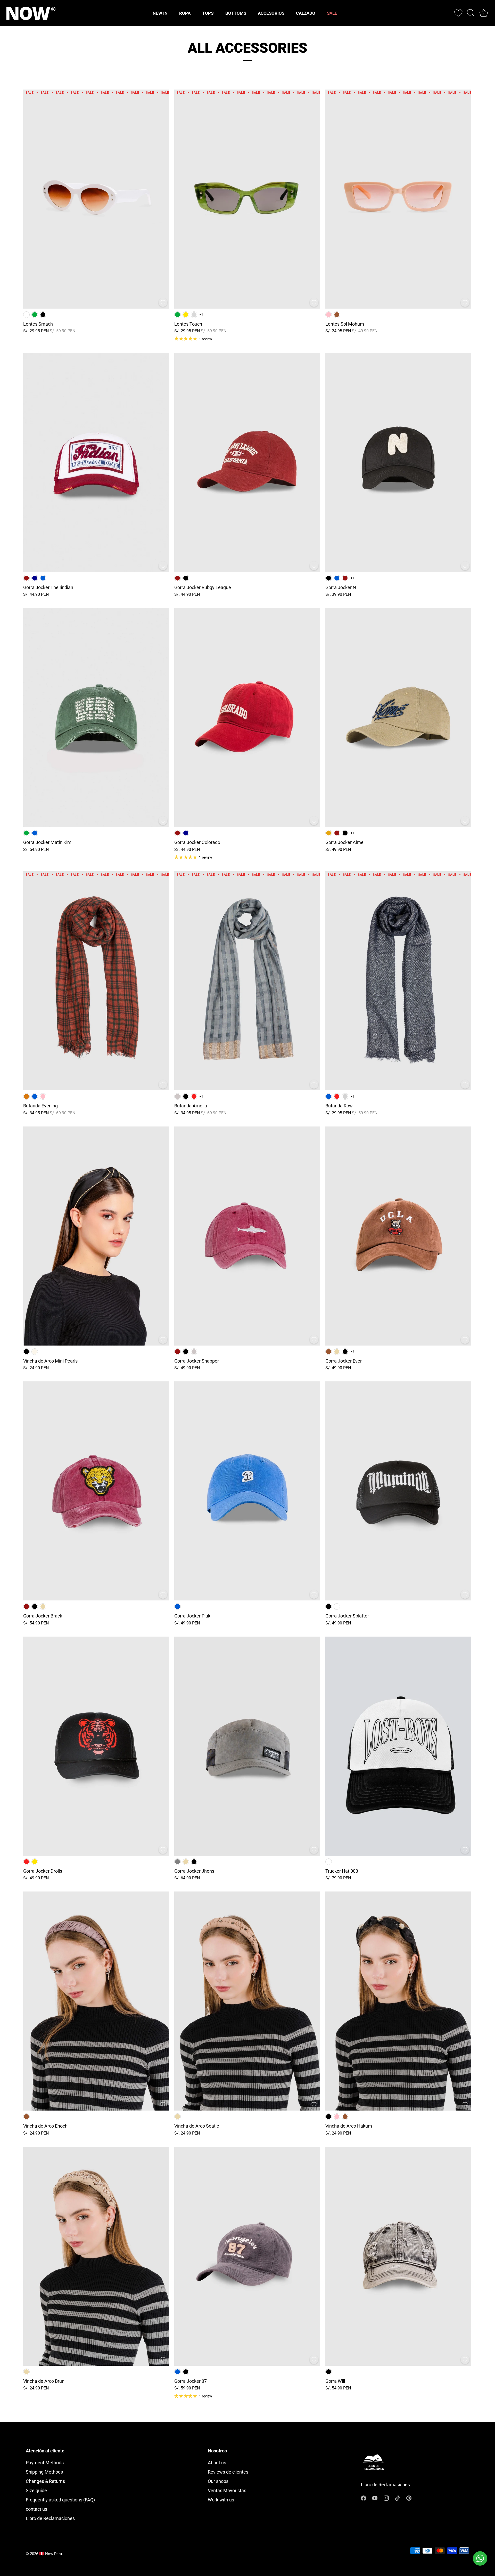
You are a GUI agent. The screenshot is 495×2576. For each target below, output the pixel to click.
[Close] (331, 1226)
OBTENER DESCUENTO (203, 1335)
